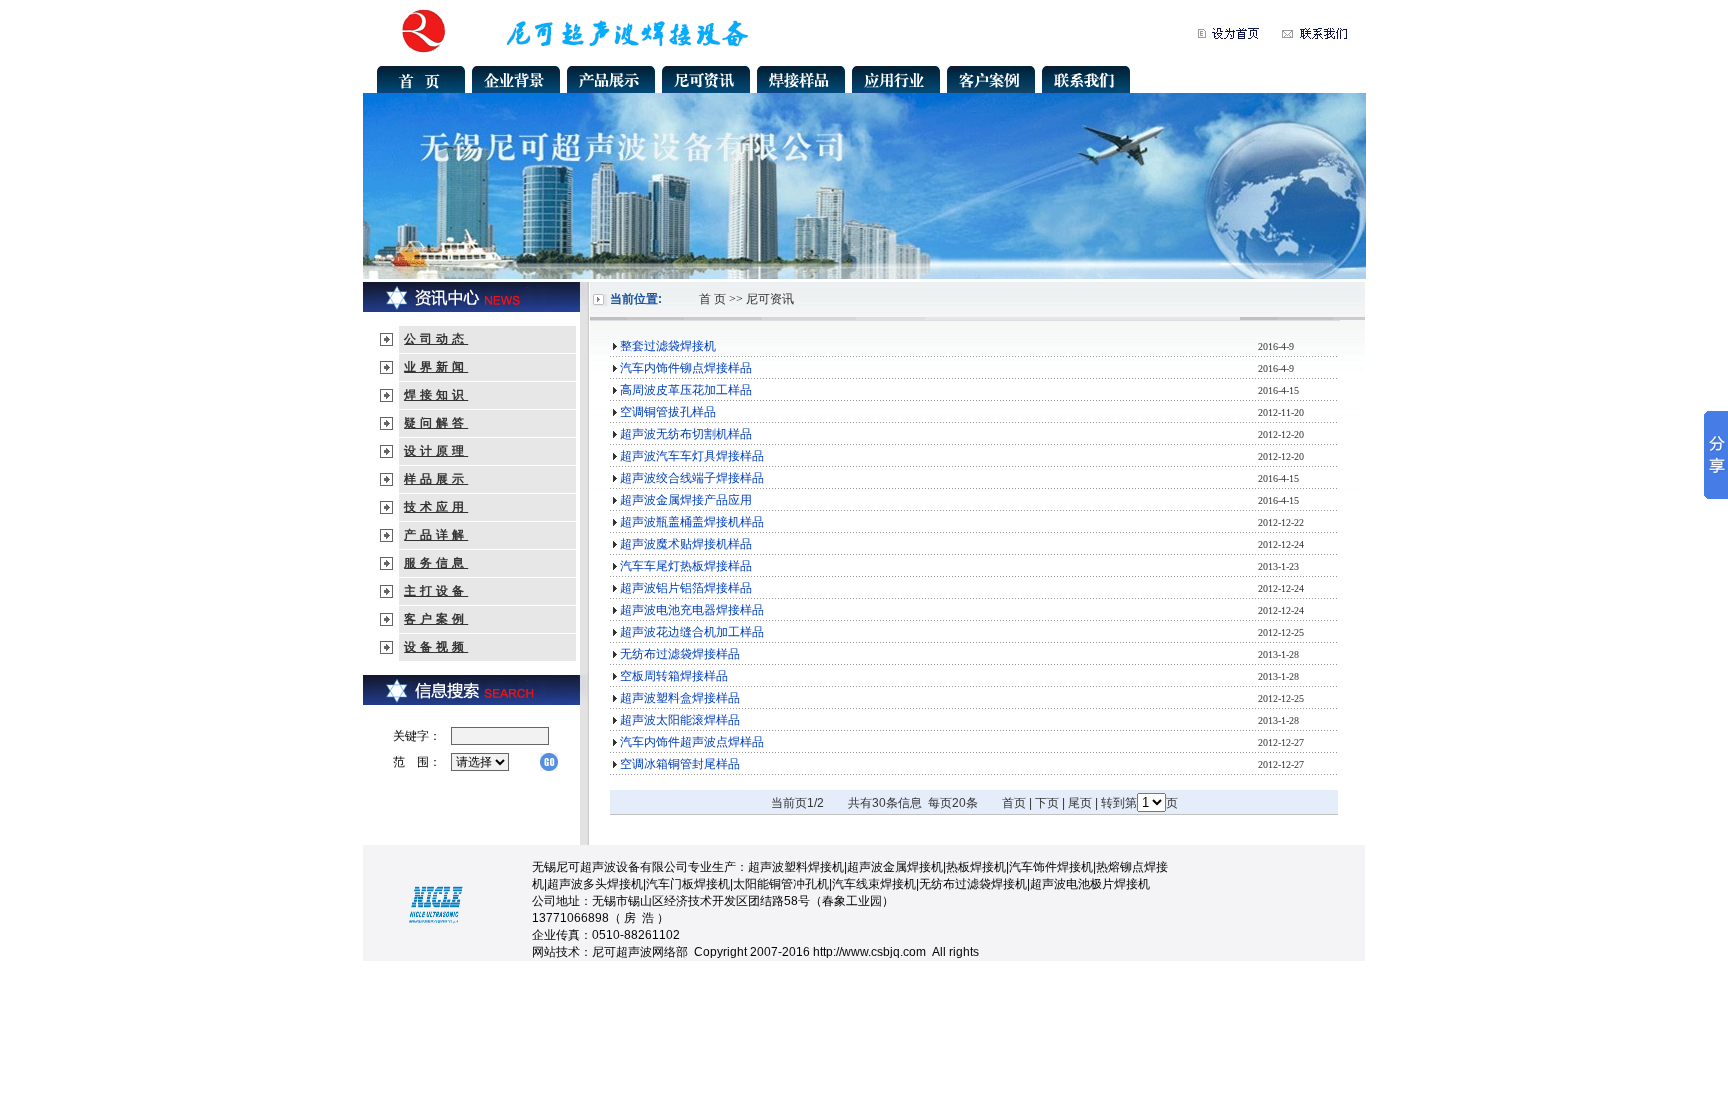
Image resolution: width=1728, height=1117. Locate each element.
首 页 (712, 299)
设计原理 (436, 451)
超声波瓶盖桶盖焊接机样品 (692, 522)
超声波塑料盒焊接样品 (680, 698)
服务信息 (436, 563)
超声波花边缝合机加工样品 (692, 632)
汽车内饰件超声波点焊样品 (692, 742)
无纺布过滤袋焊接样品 (680, 654)
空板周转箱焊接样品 (674, 676)
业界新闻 (436, 367)
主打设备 (436, 591)
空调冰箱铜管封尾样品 (680, 764)
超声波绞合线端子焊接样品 (692, 478)
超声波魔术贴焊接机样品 (686, 544)
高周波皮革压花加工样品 (686, 390)
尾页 (1080, 803)
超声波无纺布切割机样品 (686, 434)
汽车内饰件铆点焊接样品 (686, 368)
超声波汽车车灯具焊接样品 (692, 456)
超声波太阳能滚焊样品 (680, 720)
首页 (1014, 803)
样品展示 (436, 479)
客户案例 (436, 619)
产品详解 (436, 535)
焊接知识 (436, 395)
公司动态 (436, 339)
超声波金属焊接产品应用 (686, 500)
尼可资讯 (770, 299)
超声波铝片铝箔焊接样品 (686, 588)
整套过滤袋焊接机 (668, 346)
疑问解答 (436, 423)
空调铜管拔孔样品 (668, 412)
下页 (1047, 803)
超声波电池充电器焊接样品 (692, 610)
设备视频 (436, 647)
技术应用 (436, 507)
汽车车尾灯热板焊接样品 (686, 566)
